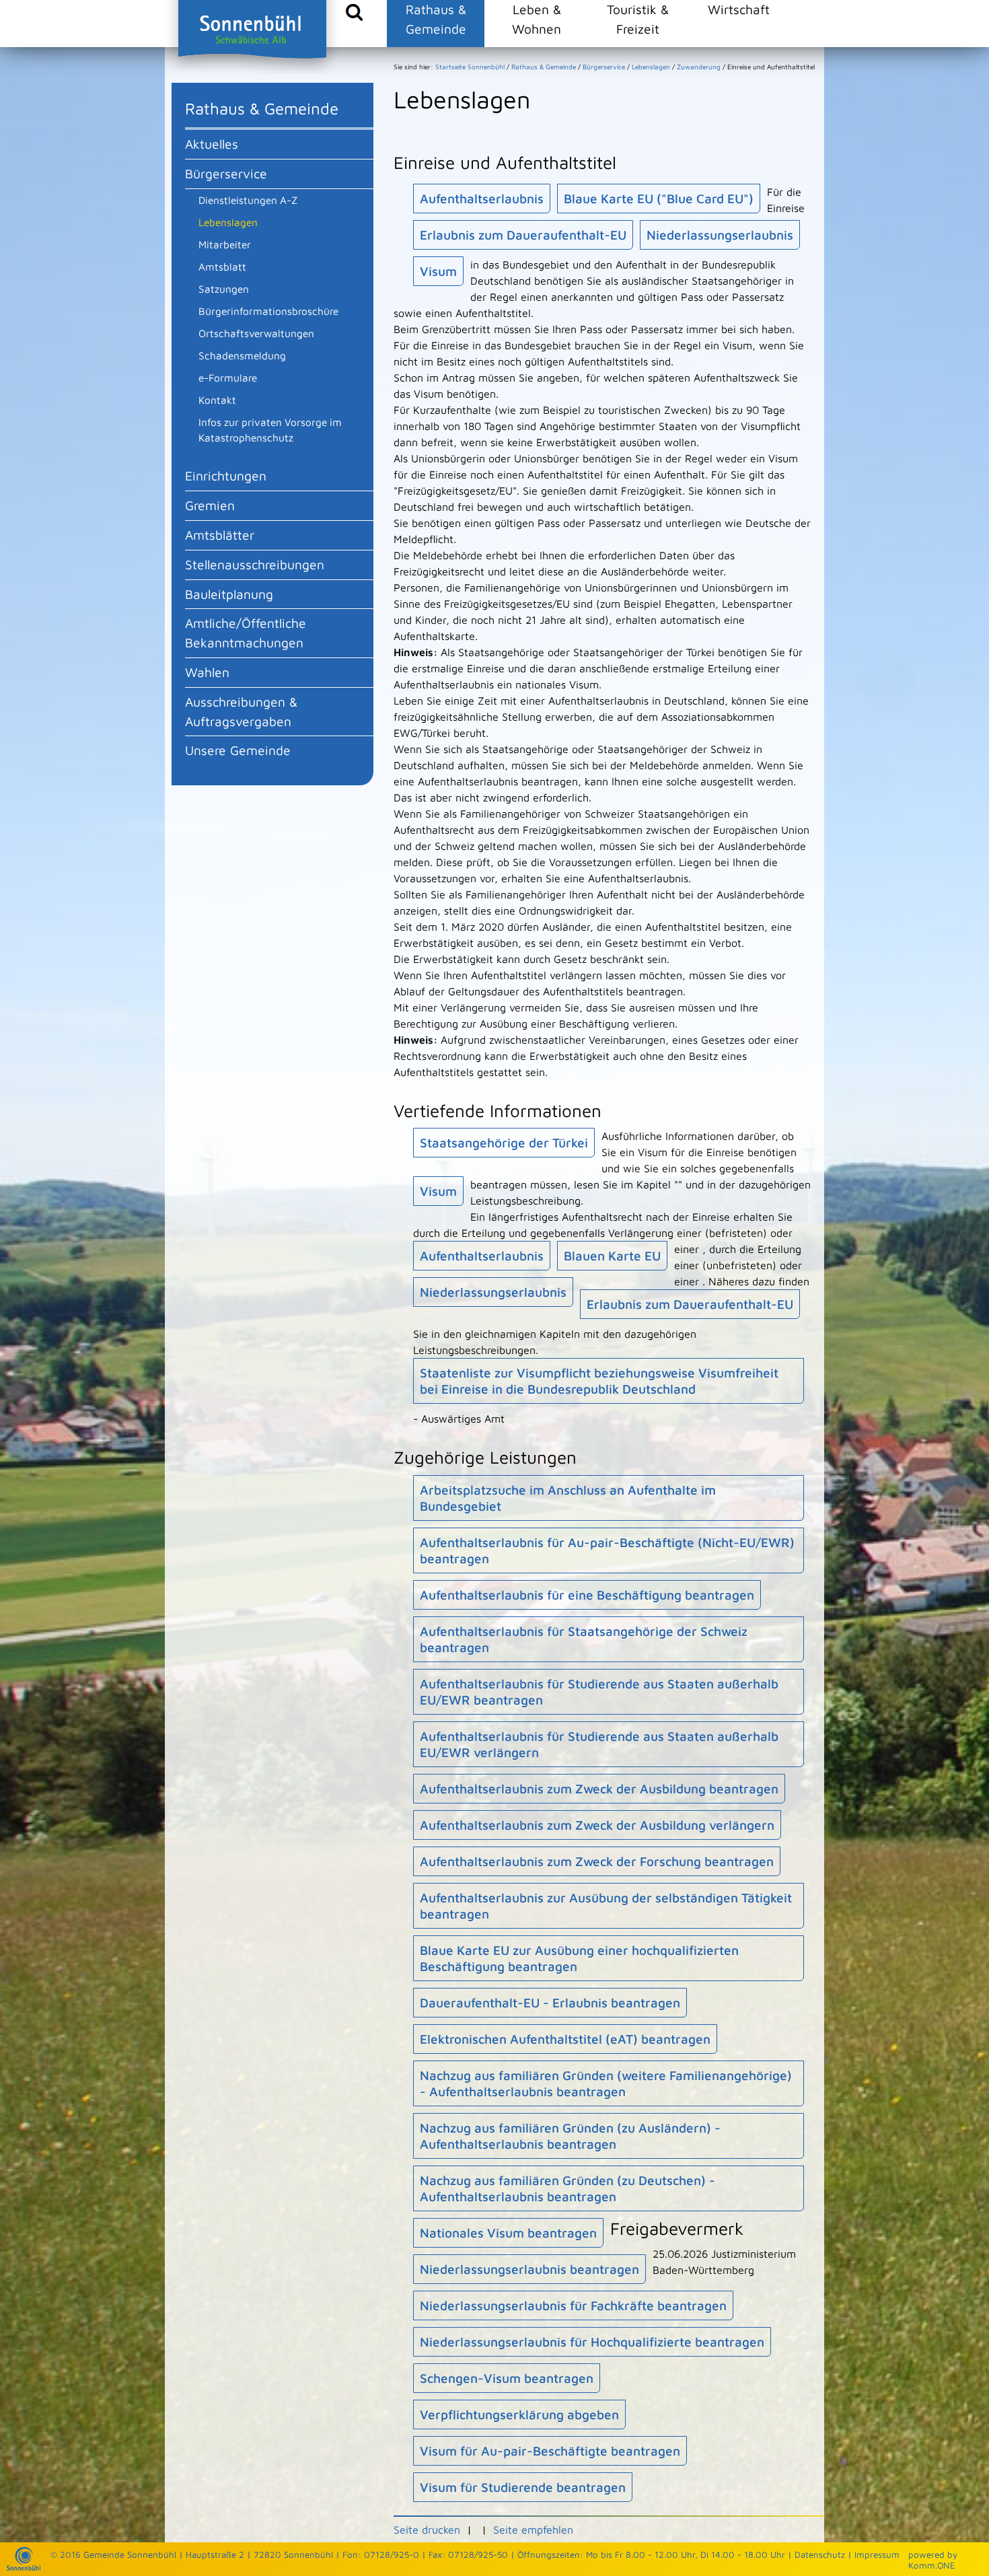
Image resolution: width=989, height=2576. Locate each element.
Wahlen (207, 672)
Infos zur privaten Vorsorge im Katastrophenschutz (270, 430)
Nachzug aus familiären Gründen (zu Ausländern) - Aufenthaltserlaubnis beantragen (570, 2136)
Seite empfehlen (533, 2530)
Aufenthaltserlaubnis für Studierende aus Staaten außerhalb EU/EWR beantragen (599, 1692)
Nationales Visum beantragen (508, 2233)
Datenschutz (820, 2554)
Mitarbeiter (225, 244)
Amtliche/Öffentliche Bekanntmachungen (246, 633)
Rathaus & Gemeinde (436, 19)
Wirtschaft (739, 9)
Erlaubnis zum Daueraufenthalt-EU (523, 235)
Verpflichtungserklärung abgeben (519, 2414)
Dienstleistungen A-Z (248, 200)
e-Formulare (228, 378)
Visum (438, 271)
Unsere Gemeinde (238, 750)
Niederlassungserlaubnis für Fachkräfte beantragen (573, 2305)
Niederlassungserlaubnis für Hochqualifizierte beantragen (592, 2342)
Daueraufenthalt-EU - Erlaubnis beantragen (550, 2003)
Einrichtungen (226, 475)
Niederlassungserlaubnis (720, 235)
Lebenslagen (228, 222)
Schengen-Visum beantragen (507, 2378)
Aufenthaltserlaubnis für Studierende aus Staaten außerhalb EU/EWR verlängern (599, 1744)
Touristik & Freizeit (638, 19)
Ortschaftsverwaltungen (256, 333)
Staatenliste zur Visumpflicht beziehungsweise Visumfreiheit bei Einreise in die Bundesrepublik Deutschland (599, 1381)
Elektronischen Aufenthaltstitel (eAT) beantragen (565, 2039)
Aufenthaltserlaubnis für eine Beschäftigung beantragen (587, 1595)
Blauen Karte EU (612, 1256)
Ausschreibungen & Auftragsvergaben (241, 711)
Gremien (210, 505)
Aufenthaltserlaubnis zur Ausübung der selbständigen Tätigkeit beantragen (606, 1906)
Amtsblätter (220, 535)
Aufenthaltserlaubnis (482, 199)
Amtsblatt (222, 266)
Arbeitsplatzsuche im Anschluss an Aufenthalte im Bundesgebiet (568, 1498)
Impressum (877, 2554)
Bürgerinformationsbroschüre (268, 311)
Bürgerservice (226, 173)
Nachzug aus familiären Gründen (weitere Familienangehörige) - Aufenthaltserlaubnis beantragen (606, 2083)
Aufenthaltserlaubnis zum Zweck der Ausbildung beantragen (599, 1789)
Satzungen (224, 289)
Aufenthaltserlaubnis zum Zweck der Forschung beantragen (597, 1861)
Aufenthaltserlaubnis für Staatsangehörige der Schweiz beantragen (584, 1639)
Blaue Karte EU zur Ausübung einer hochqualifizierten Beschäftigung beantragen (579, 1958)
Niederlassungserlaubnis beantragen (529, 2269)
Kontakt (217, 400)
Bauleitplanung (229, 594)
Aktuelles (212, 144)
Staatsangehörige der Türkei (504, 1143)
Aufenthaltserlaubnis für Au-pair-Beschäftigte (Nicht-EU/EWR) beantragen (607, 1550)
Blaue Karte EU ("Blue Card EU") (659, 199)
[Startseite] (24, 2567)
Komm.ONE (932, 2565)
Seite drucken (427, 2530)
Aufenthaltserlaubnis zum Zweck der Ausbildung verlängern (597, 1825)
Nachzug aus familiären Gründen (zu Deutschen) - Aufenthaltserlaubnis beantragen (567, 2188)
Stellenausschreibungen (255, 564)
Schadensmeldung (242, 355)
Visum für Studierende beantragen (523, 2487)
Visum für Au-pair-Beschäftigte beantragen (550, 2451)
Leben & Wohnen (537, 19)
